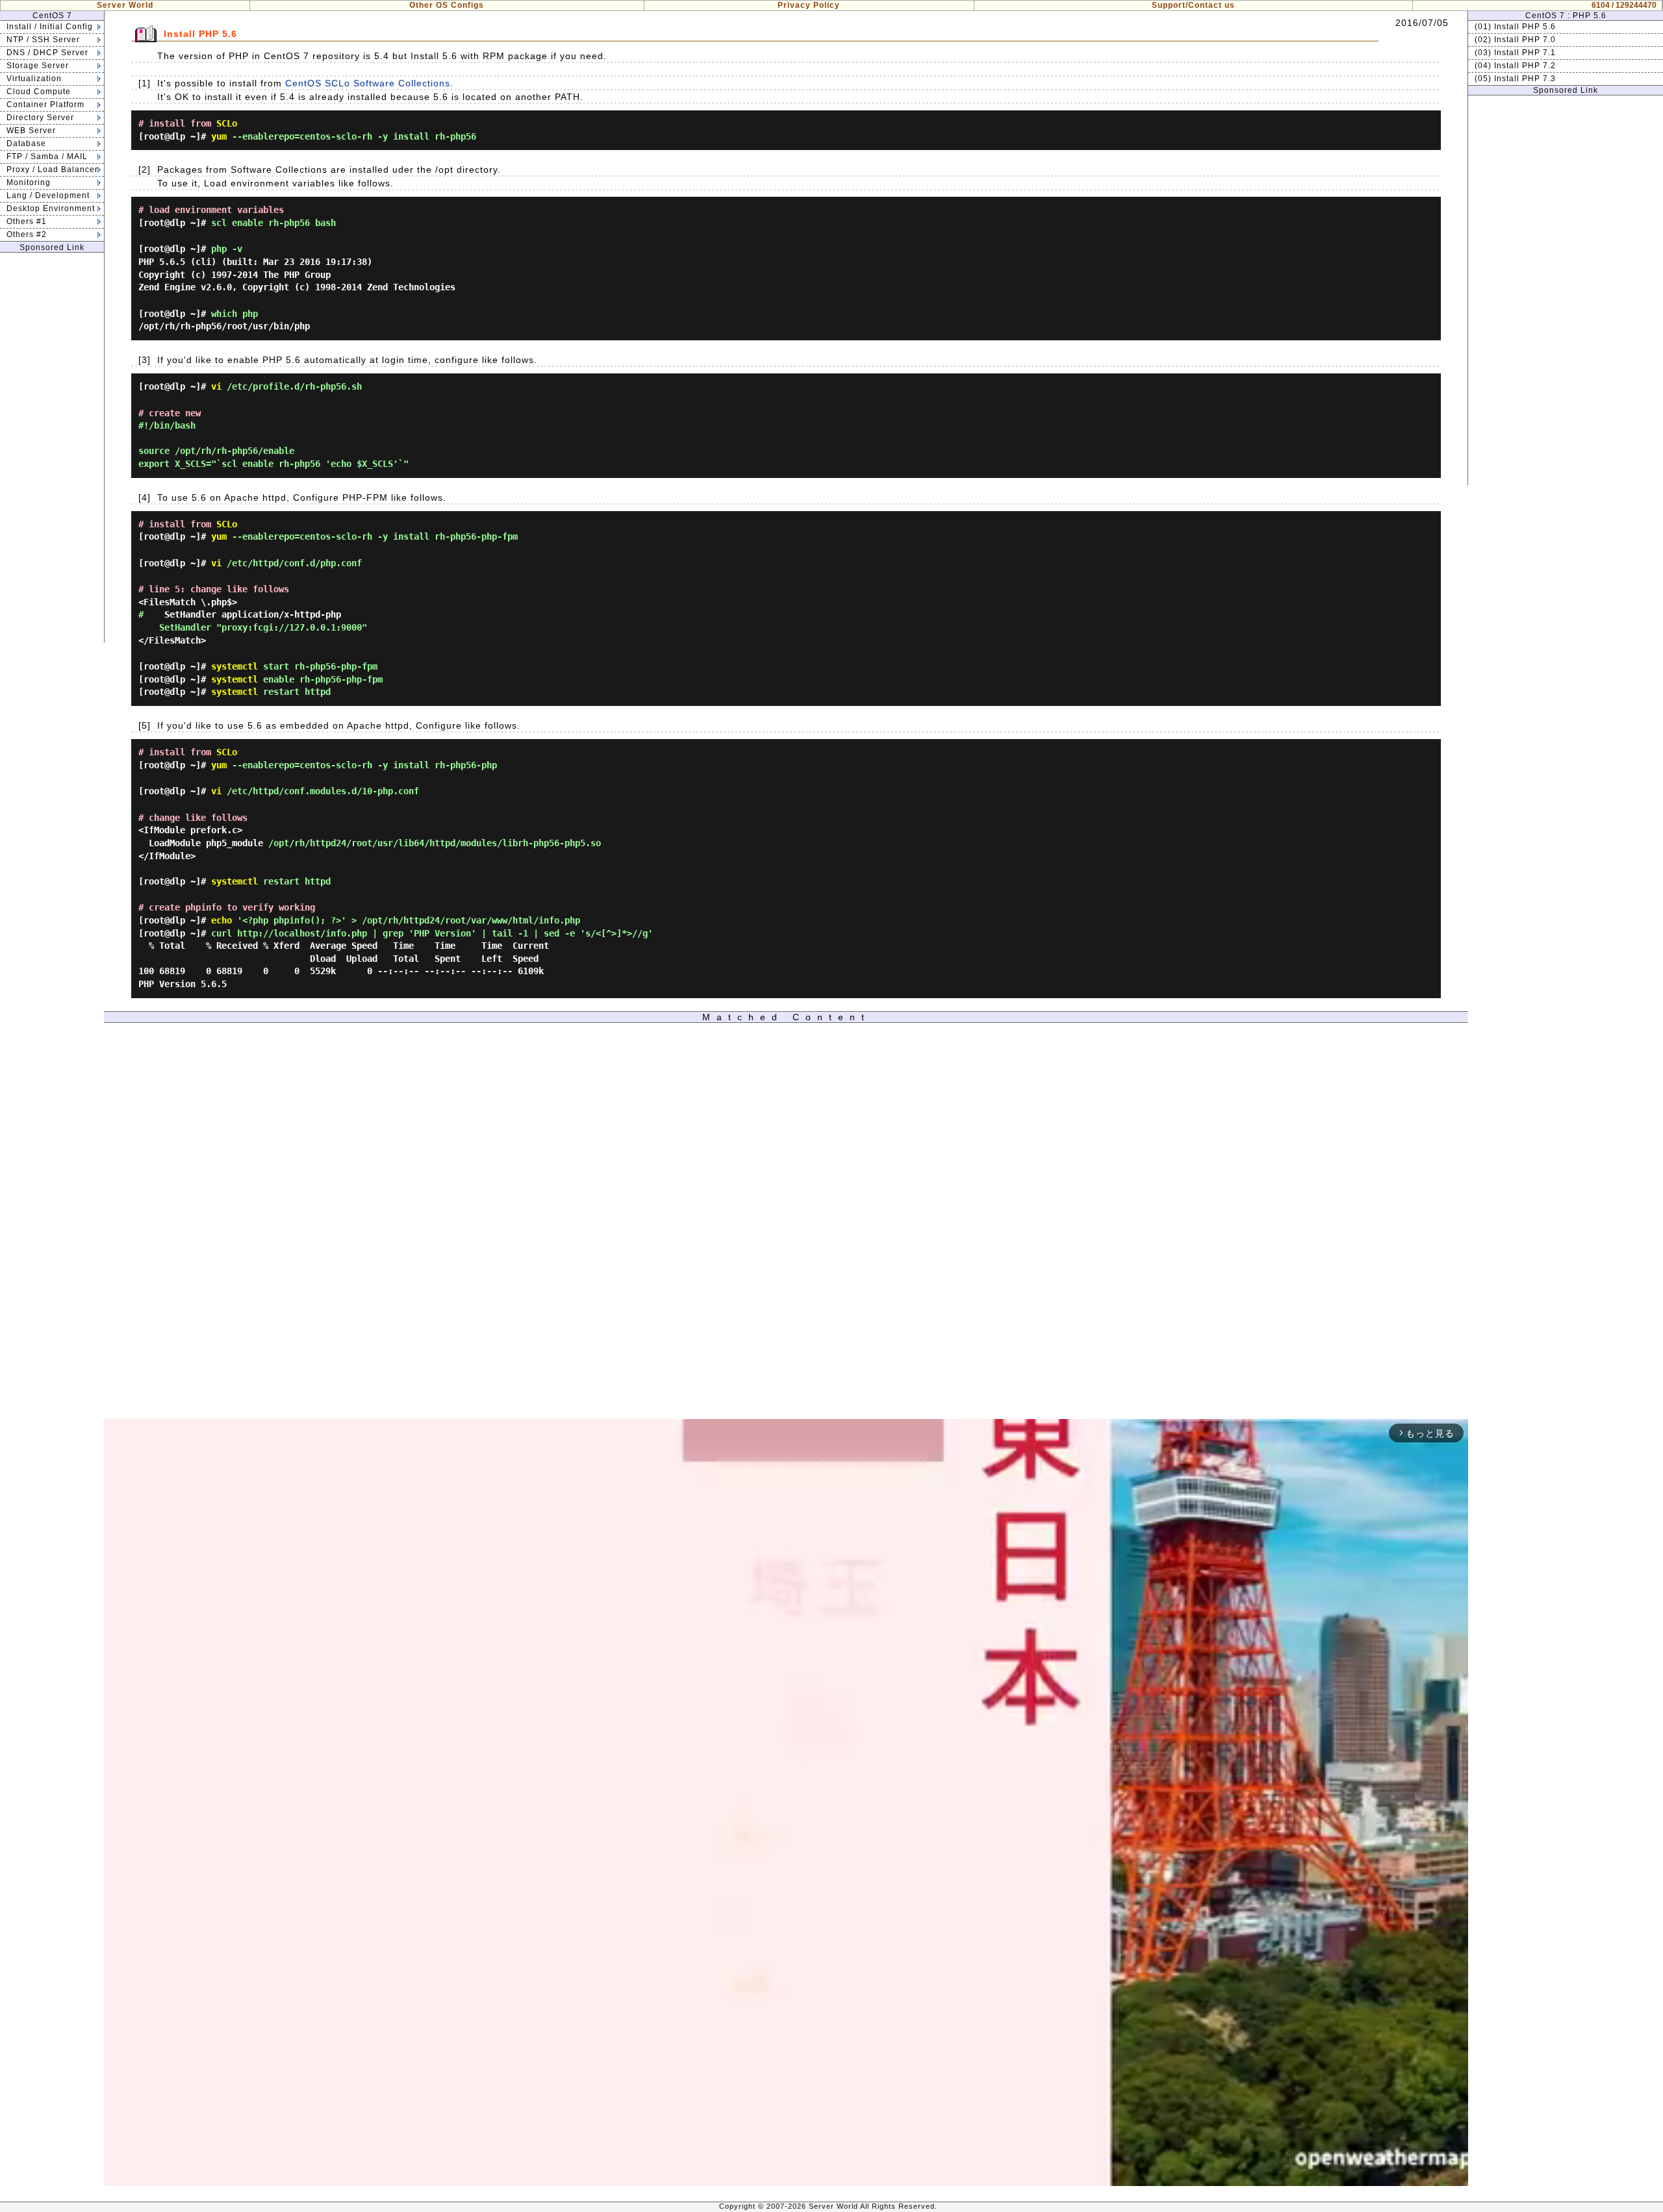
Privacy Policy (809, 5)
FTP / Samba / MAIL (47, 157)
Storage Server (38, 66)
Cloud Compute (39, 92)
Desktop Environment (51, 208)
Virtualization (34, 79)
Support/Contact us (1193, 5)
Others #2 (27, 234)
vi (216, 386)
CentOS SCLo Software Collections (368, 83)
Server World (125, 5)
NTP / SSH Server (43, 40)
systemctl (235, 666)
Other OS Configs (447, 5)
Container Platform (45, 105)
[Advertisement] (52, 447)
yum (219, 136)
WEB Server (31, 131)
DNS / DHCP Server (47, 53)
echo (222, 920)
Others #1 (27, 221)
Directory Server (40, 118)
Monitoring (29, 182)
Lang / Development (48, 195)
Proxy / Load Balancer (52, 170)
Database (26, 144)
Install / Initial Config (50, 27)
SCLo (227, 123)
